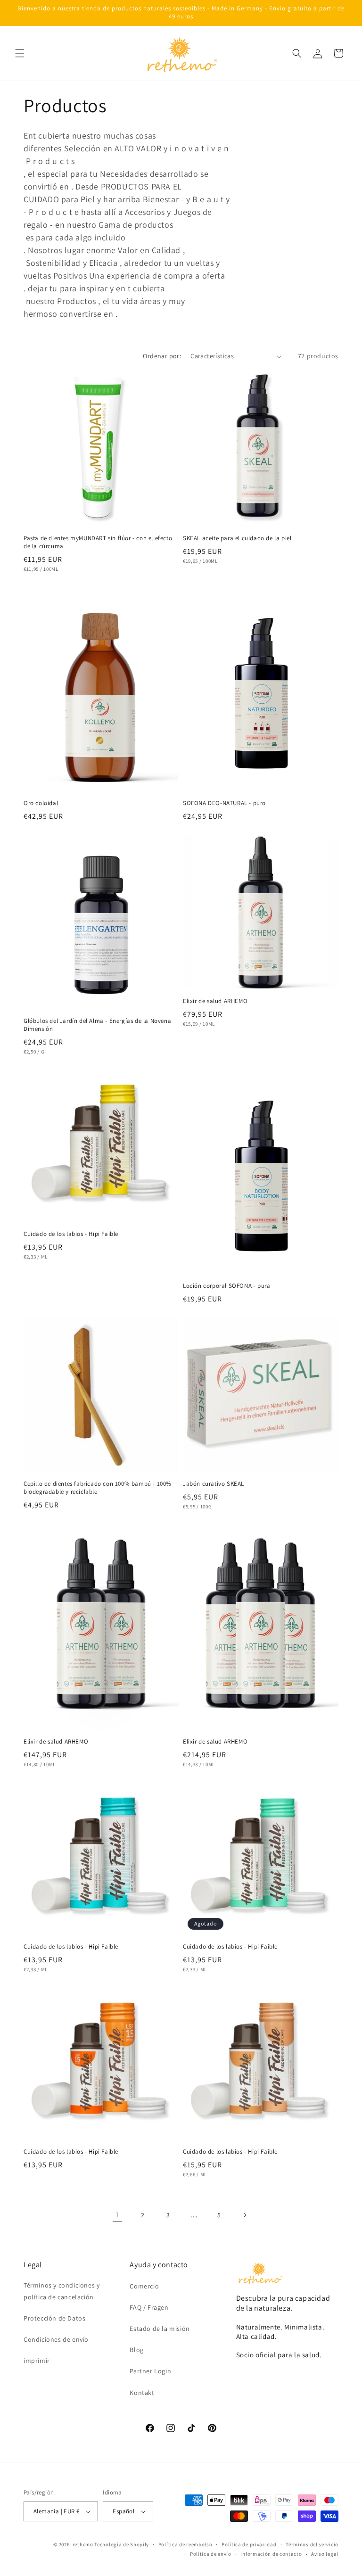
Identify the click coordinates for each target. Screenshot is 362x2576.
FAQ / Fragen (149, 2307)
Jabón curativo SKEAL (214, 1484)
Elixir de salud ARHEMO (215, 1001)
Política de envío (211, 2554)
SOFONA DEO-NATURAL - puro (224, 803)
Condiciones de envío (56, 2339)
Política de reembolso (185, 2544)
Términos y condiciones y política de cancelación (62, 2291)
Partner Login (150, 2371)
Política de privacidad (249, 2544)
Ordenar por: (162, 356)
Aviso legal (325, 2554)
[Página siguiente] (245, 2215)
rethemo (83, 2544)
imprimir (37, 2361)
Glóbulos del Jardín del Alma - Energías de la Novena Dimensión (97, 1025)
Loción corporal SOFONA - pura (226, 1286)
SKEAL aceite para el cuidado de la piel (237, 538)
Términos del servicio (312, 2544)
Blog (136, 2350)
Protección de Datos (54, 2318)
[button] (20, 53)
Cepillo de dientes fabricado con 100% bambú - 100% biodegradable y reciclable (98, 1488)
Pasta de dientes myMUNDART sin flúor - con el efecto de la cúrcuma (98, 542)
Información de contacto (271, 2554)
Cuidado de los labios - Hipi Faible (71, 1234)
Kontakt (142, 2393)
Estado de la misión (160, 2329)
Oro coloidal (41, 803)
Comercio (144, 2286)
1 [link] (117, 2215)
